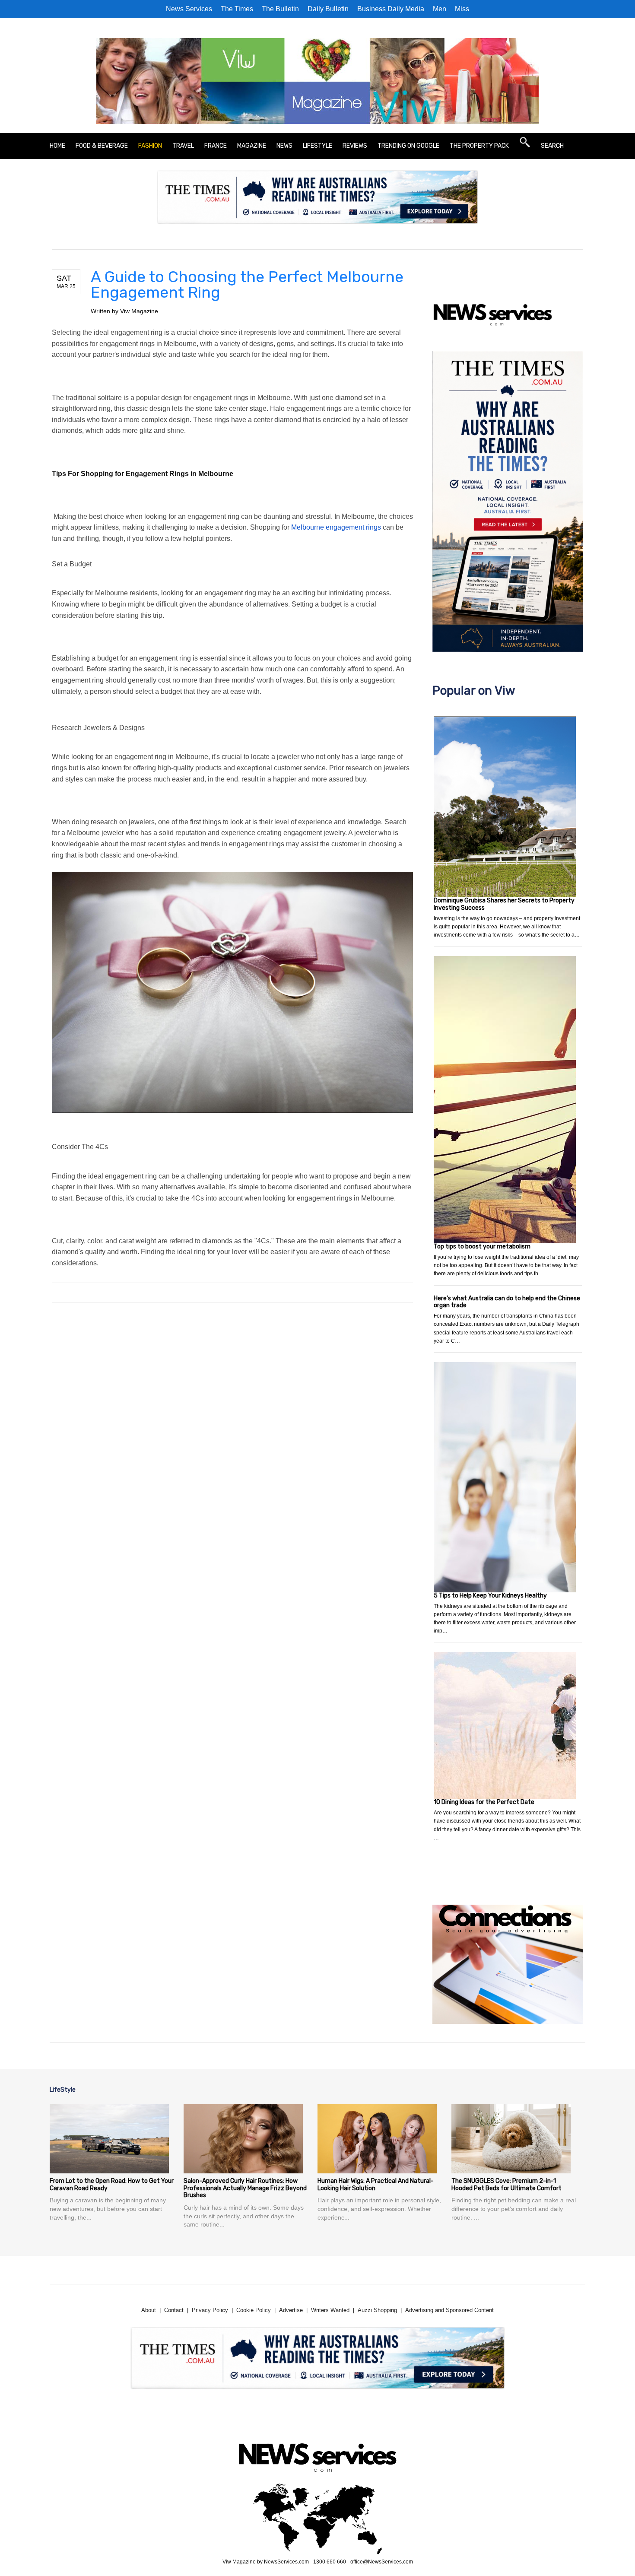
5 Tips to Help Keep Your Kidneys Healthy (490, 1596)
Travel (183, 146)
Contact (174, 2310)
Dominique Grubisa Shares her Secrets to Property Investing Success (504, 904)
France (216, 146)
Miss (462, 9)
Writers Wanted (330, 2310)
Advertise (291, 2310)
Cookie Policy (254, 2310)
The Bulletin (280, 9)
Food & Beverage (102, 146)
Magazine (252, 146)
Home (57, 146)
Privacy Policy (210, 2310)
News (284, 146)
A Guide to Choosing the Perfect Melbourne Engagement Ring (247, 284)
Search (552, 146)
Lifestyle (317, 146)
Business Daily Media (391, 9)
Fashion (150, 146)
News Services (189, 9)
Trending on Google (408, 146)
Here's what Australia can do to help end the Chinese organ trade (507, 1302)
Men (440, 9)
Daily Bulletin (328, 9)
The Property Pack (479, 146)
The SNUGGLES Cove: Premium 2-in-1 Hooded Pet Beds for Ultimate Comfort (506, 2185)
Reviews (355, 146)
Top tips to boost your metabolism (482, 1247)
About (149, 2310)
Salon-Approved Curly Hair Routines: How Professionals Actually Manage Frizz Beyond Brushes (245, 2188)
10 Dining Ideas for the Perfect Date (484, 1802)
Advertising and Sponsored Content (449, 2310)
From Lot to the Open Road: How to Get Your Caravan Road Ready (112, 2185)
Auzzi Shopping (377, 2310)
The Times (237, 9)
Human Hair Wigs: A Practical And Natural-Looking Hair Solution (376, 2185)
